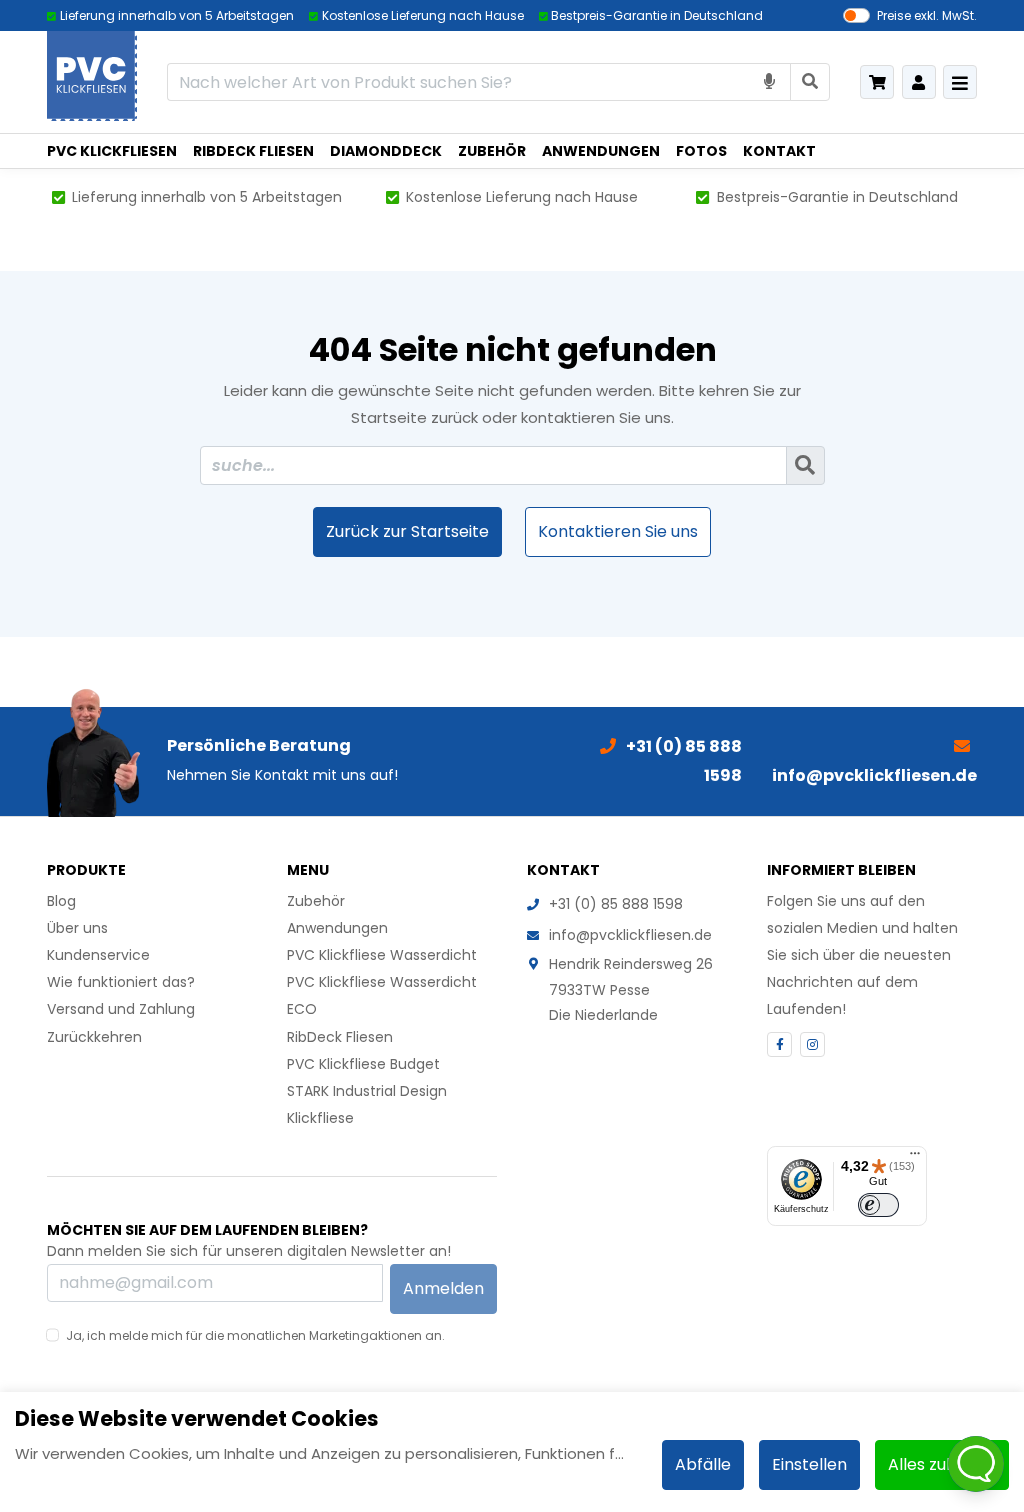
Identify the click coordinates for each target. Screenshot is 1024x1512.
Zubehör (492, 151)
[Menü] (915, 1158)
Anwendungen (601, 151)
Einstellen (809, 1464)
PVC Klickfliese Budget (363, 1064)
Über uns (77, 928)
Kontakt (779, 151)
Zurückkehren (94, 1037)
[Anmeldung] (919, 82)
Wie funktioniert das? (121, 982)
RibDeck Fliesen (253, 151)
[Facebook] (779, 1044)
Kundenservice (98, 955)
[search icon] (810, 81)
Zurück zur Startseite (407, 531)
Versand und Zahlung (121, 1009)
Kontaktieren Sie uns (618, 531)
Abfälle (703, 1464)
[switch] (878, 1205)
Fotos (701, 151)
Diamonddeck (386, 151)
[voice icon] (770, 81)
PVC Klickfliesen (112, 151)
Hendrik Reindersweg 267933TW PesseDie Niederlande (631, 989)
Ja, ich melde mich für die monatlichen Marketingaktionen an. (255, 1335)
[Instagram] (812, 1044)
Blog (61, 901)
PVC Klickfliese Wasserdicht (382, 955)
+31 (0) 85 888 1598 (616, 904)
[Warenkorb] (877, 82)
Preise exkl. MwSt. (927, 15)
